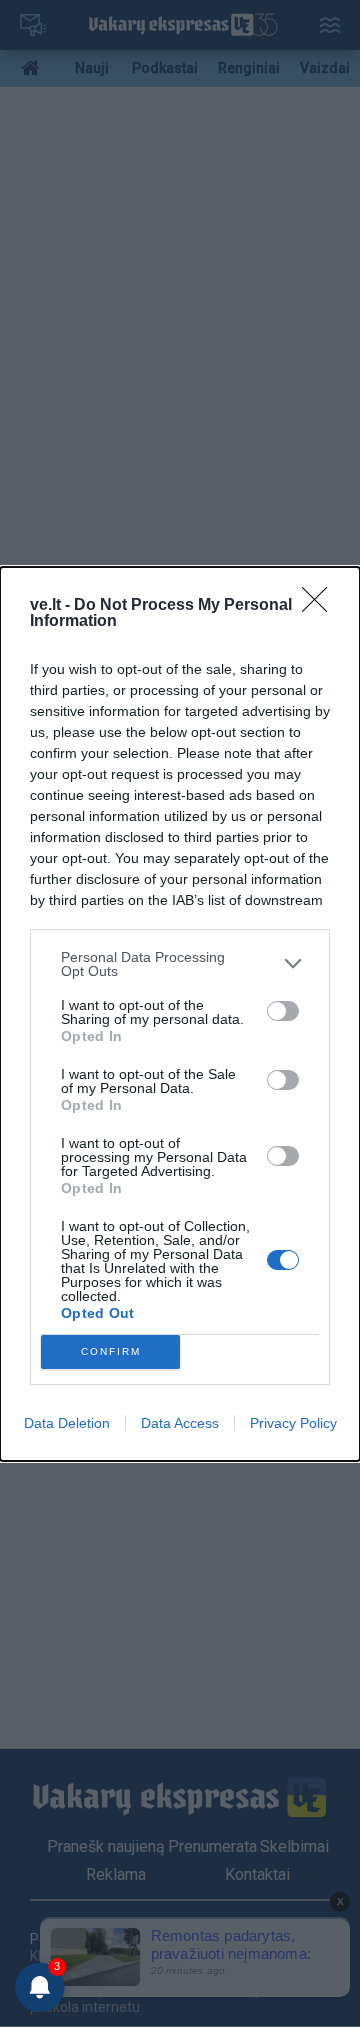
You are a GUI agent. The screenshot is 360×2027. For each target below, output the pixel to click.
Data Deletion (67, 1423)
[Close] (321, 606)
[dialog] (180, 1014)
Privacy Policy (293, 1423)
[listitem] (180, 964)
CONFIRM (111, 1351)
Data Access (180, 1423)
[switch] (283, 1011)
